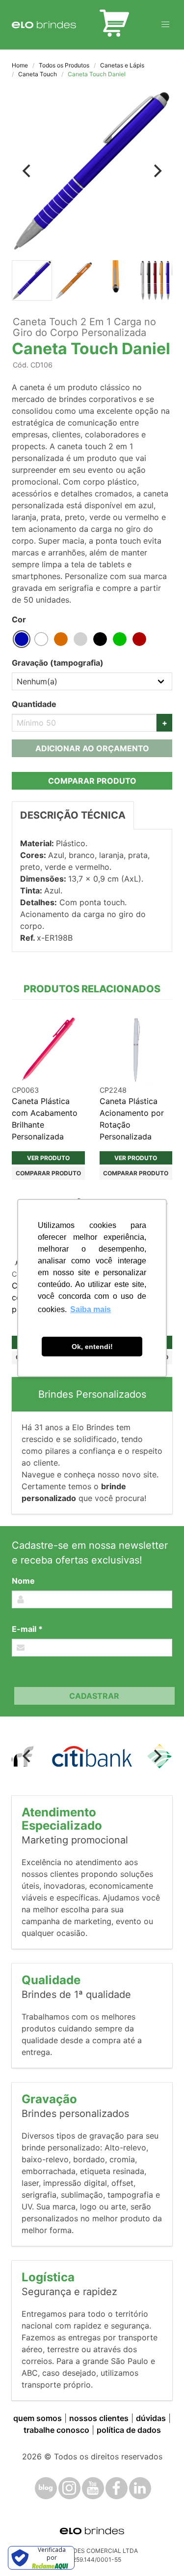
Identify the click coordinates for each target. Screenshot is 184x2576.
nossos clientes (99, 2418)
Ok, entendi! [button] (92, 1347)
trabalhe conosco (56, 2430)
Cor (19, 619)
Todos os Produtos (64, 65)
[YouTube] (93, 2488)
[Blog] (46, 2488)
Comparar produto (92, 781)
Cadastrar (94, 1696)
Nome (23, 1581)
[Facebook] (117, 2488)
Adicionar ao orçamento (92, 748)
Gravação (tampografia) (58, 663)
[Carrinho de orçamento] (114, 25)
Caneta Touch (38, 74)
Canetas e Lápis (122, 65)
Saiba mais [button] (91, 1309)
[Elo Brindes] (44, 25)
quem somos (38, 2418)
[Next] (157, 171)
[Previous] (27, 171)
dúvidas (151, 2418)
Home (20, 65)
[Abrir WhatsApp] (159, 2551)
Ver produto (48, 1158)
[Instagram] (69, 2488)
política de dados (129, 2430)
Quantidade (34, 704)
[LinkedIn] (140, 2488)
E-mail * (27, 1629)
